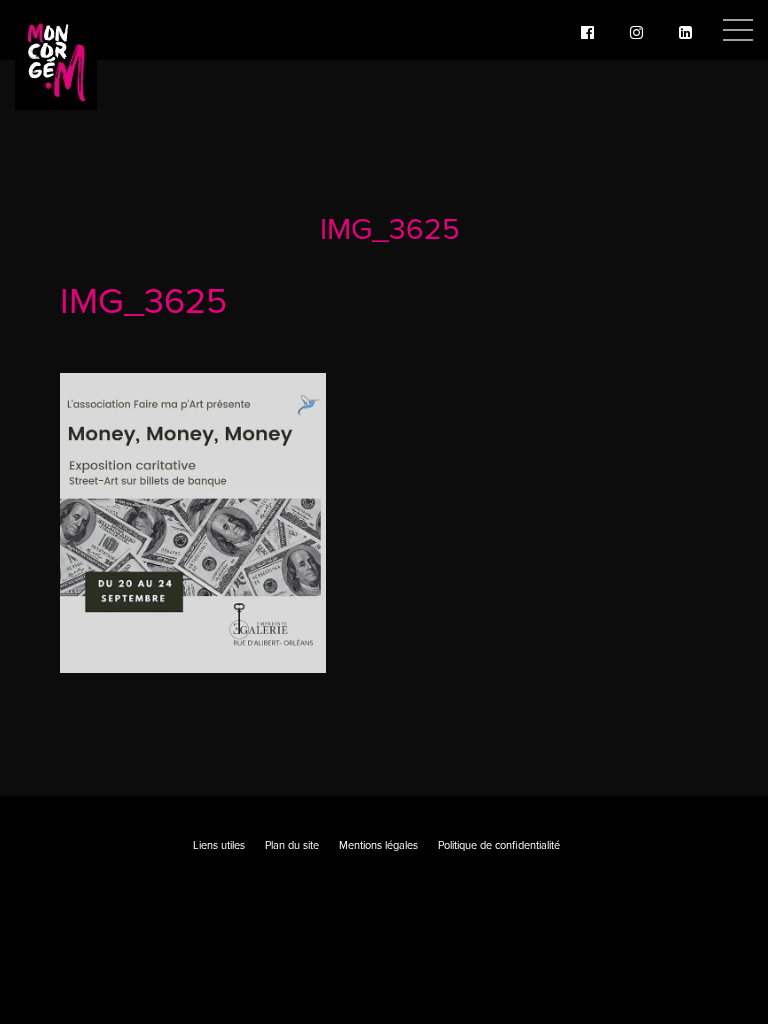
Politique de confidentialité (499, 845)
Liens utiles (219, 845)
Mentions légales (378, 845)
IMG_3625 (390, 229)
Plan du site (292, 845)
